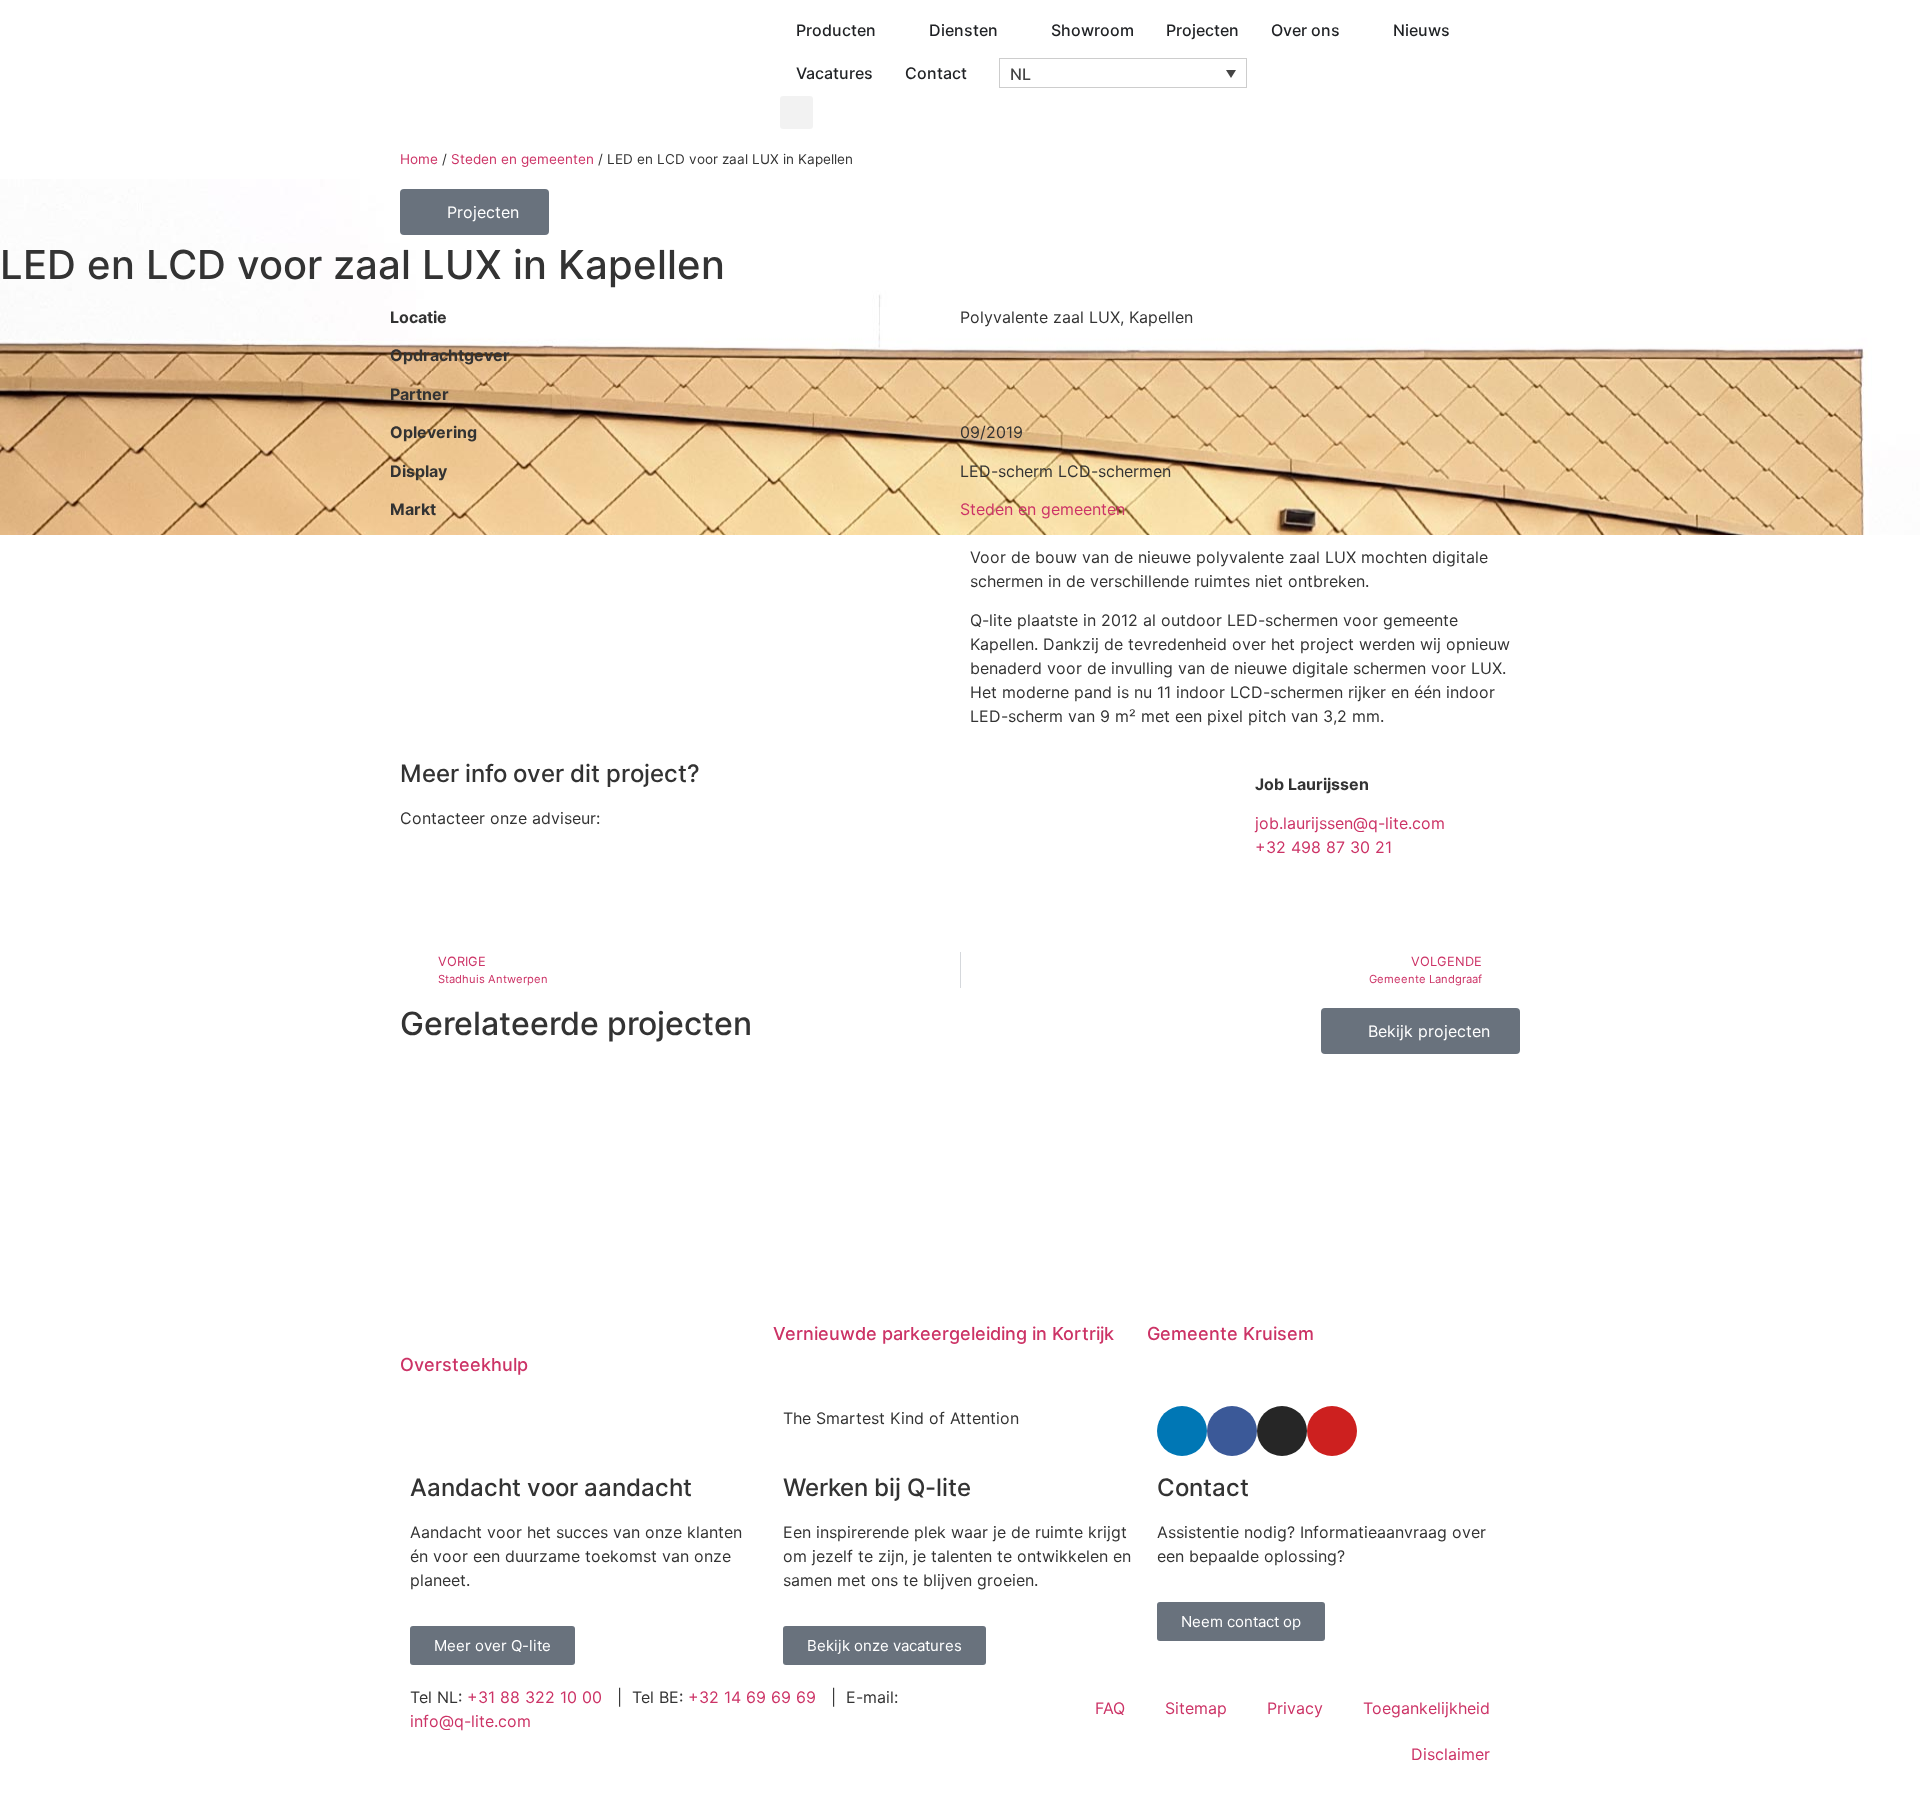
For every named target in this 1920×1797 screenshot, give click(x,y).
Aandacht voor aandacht (551, 1487)
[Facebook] (1232, 1431)
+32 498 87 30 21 (1323, 847)
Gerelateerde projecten (576, 1023)
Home (419, 159)
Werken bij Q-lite (877, 1487)
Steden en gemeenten (522, 159)
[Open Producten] (889, 30)
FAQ (1110, 1708)
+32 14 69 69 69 (752, 1697)
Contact (1203, 1487)
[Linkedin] (1182, 1431)
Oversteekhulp (464, 1364)
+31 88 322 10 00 (534, 1697)
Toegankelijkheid (1426, 1708)
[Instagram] (1282, 1431)
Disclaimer (1450, 1754)
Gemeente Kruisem (1230, 1333)
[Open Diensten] (1011, 30)
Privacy (1295, 1708)
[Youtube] (1332, 1431)
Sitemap (1196, 1708)
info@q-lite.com (470, 1721)
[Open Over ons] (1353, 30)
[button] (1123, 73)
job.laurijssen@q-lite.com (1350, 823)
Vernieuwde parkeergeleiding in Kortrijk (943, 1333)
